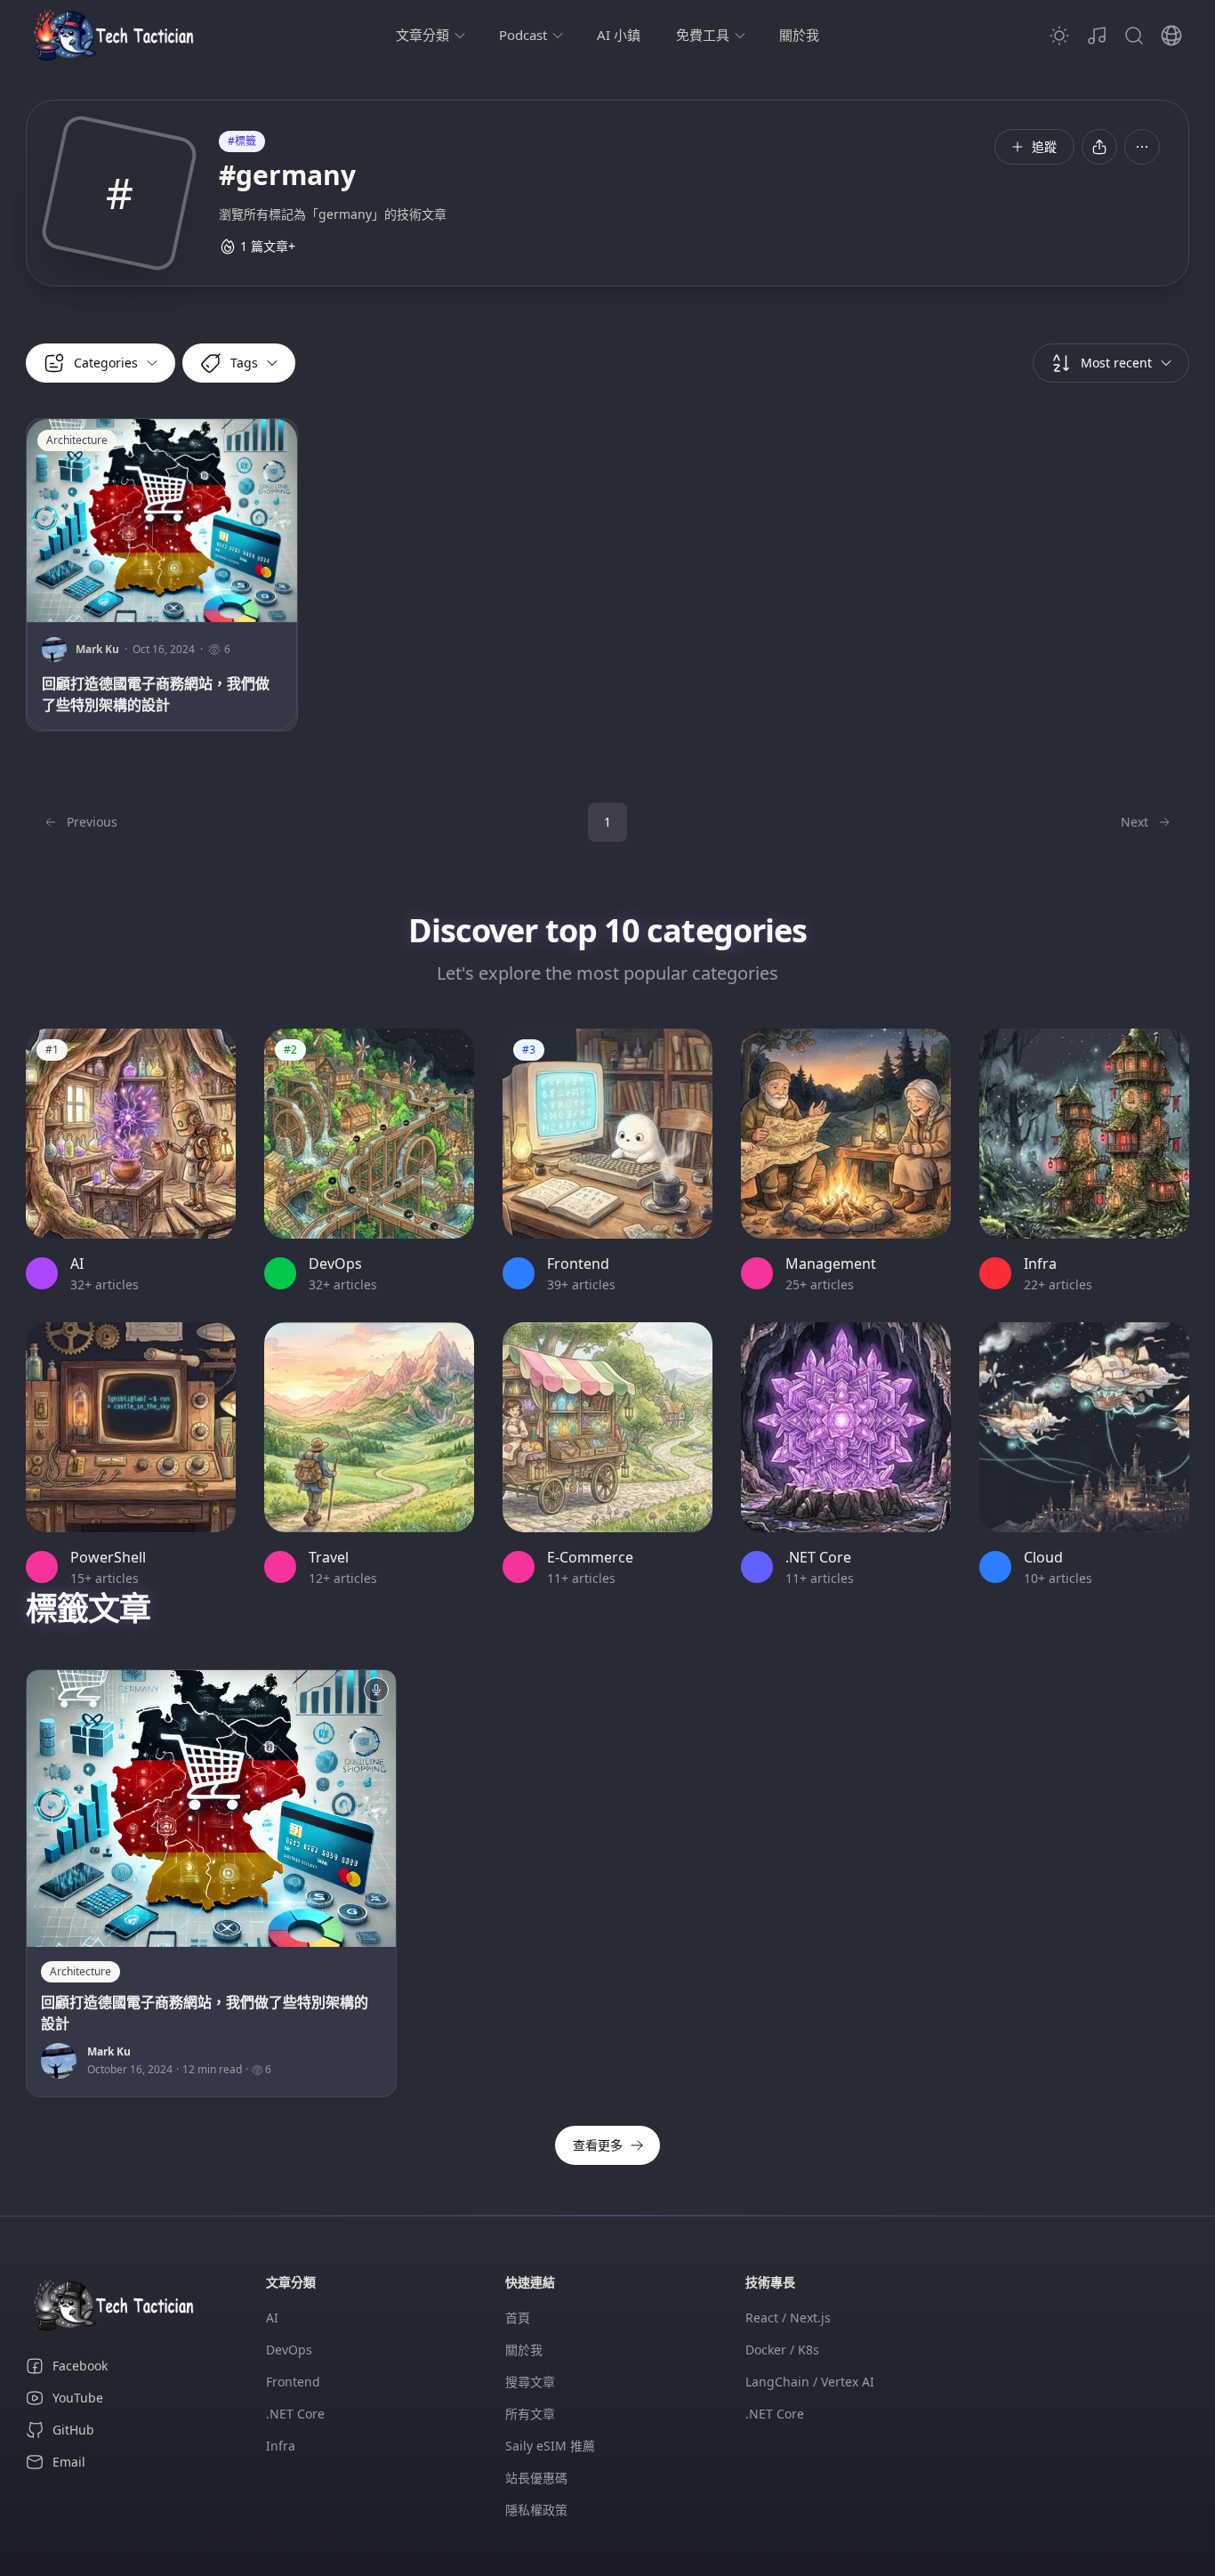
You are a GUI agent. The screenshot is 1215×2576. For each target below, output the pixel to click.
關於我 (799, 35)
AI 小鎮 (619, 35)
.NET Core (295, 2414)
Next (1135, 822)
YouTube (78, 2398)
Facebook (80, 2366)
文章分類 (422, 35)
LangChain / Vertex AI (810, 2382)
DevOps (289, 2350)
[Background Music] (1097, 36)
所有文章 (530, 2414)
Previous (92, 822)
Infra (281, 2446)
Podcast (523, 35)
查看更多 (598, 2145)
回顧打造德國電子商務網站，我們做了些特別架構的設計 (156, 694)
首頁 (518, 2318)
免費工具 (703, 35)
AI (272, 2318)
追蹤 (1044, 146)
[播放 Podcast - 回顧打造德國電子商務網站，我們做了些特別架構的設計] (376, 1690)
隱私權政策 (536, 2510)
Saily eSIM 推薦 (550, 2446)
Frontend (293, 2382)
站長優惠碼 (536, 2478)
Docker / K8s (782, 2350)
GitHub (73, 2430)
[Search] (1134, 36)
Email (69, 2462)
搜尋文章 (530, 2382)
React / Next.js (788, 2318)
